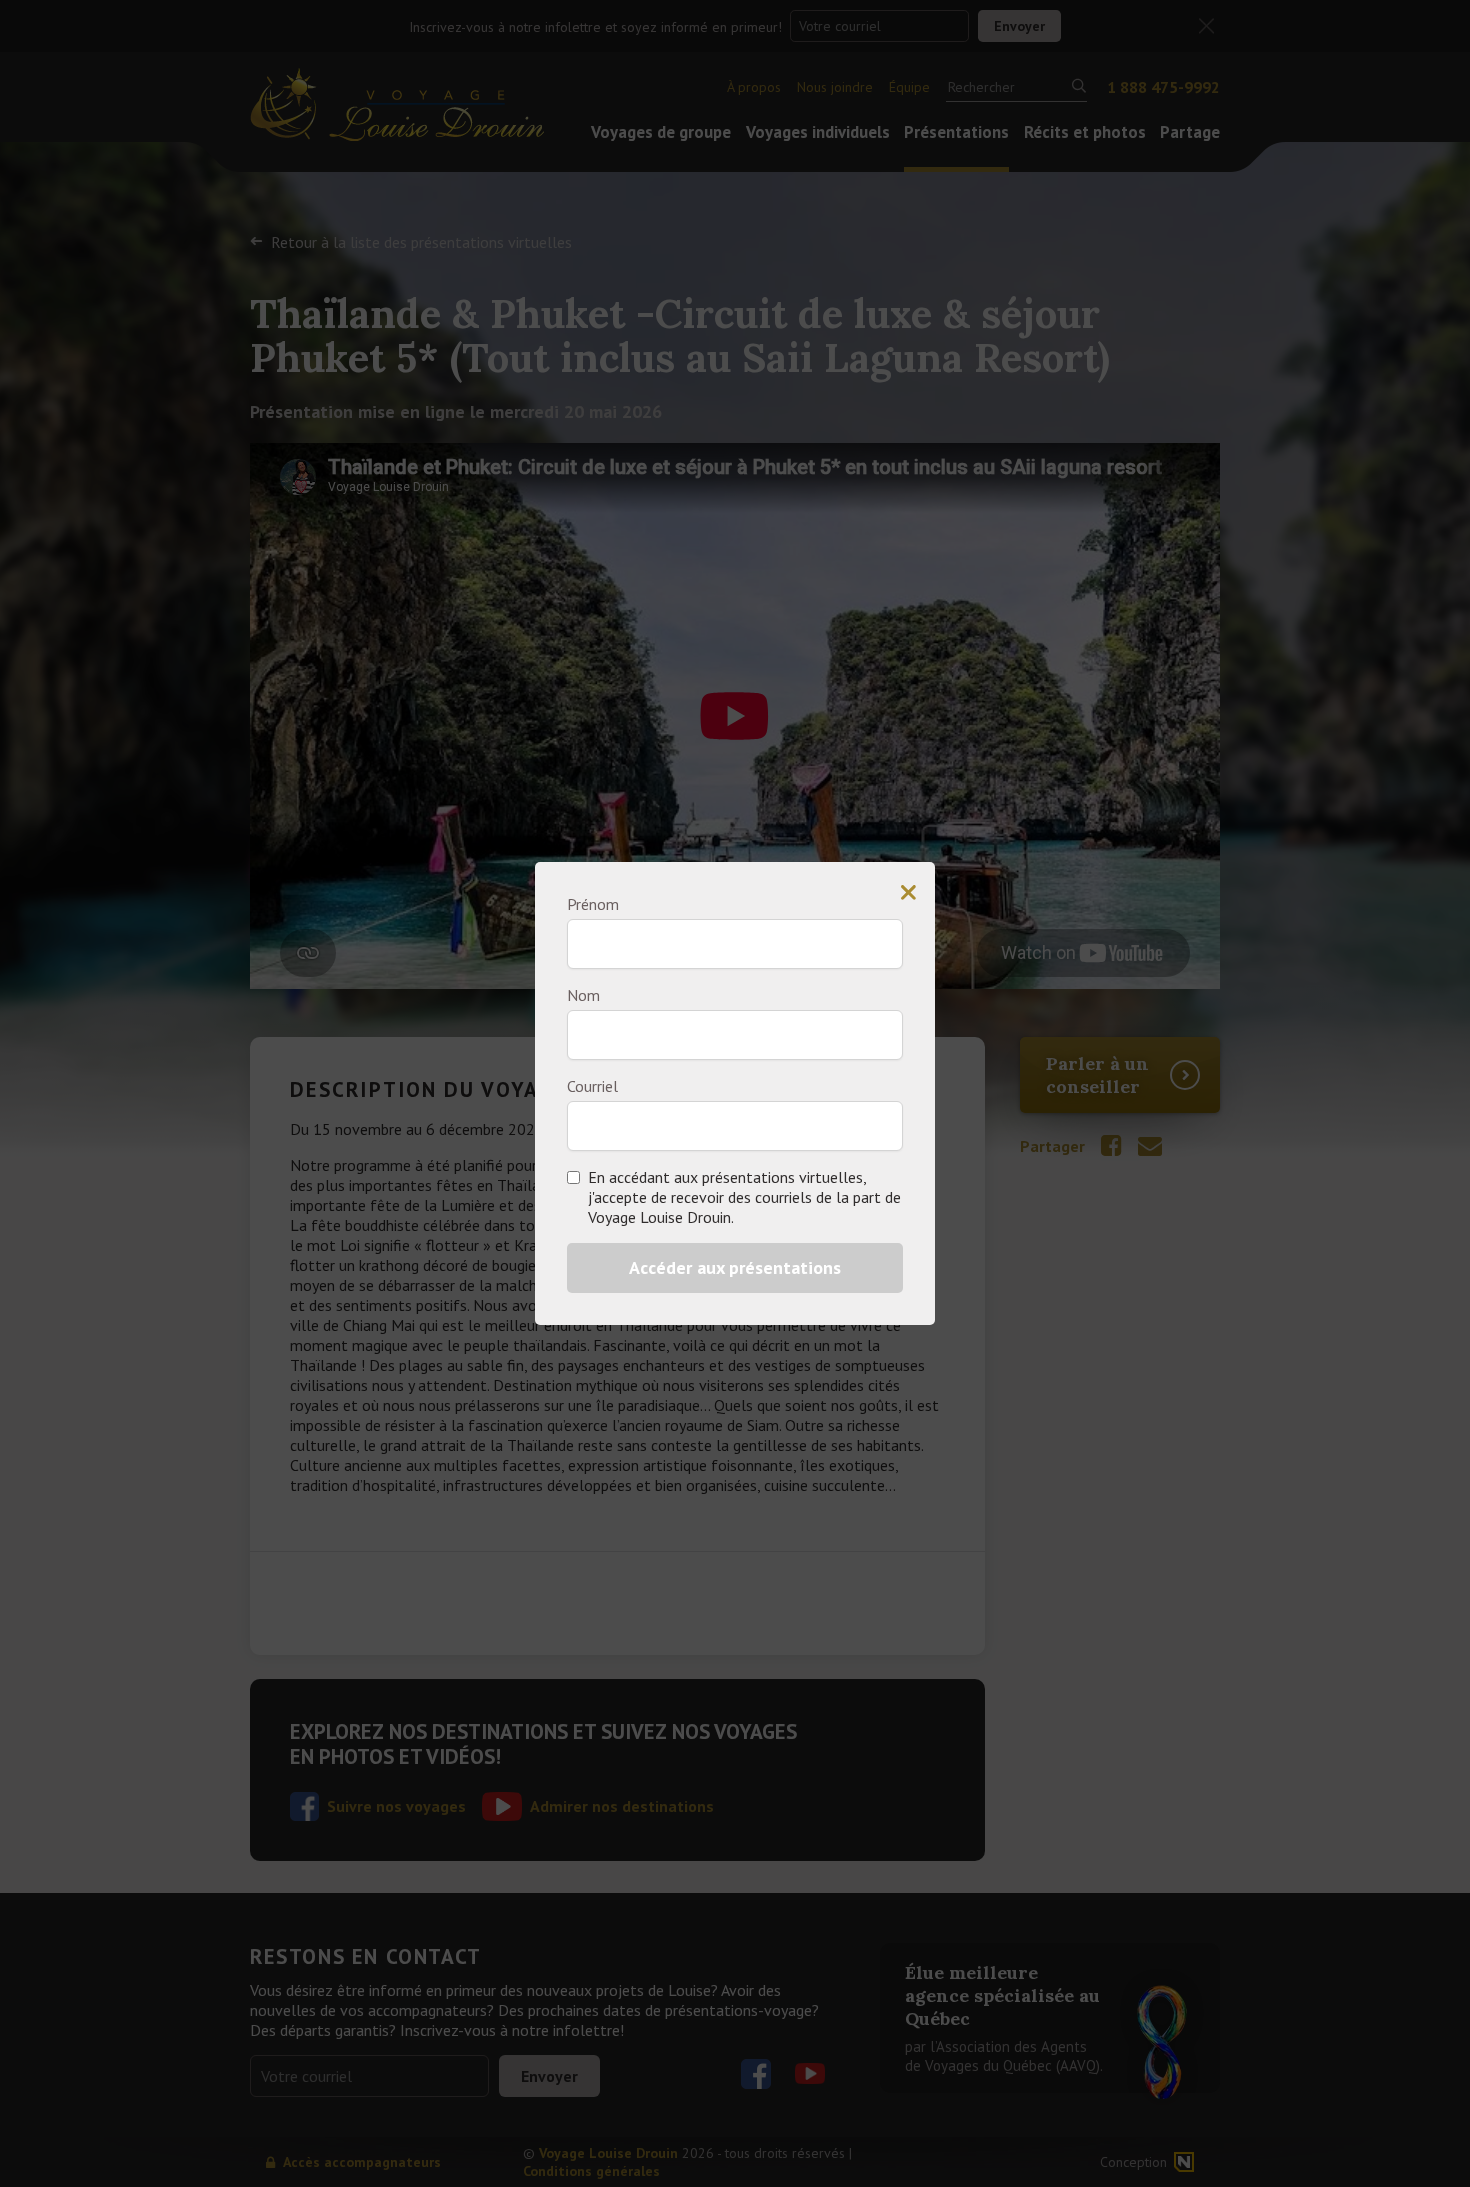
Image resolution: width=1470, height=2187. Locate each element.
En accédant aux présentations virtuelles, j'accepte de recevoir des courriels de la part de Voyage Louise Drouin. (744, 1197)
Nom (583, 995)
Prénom (593, 904)
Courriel (592, 1086)
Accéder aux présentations (735, 1267)
